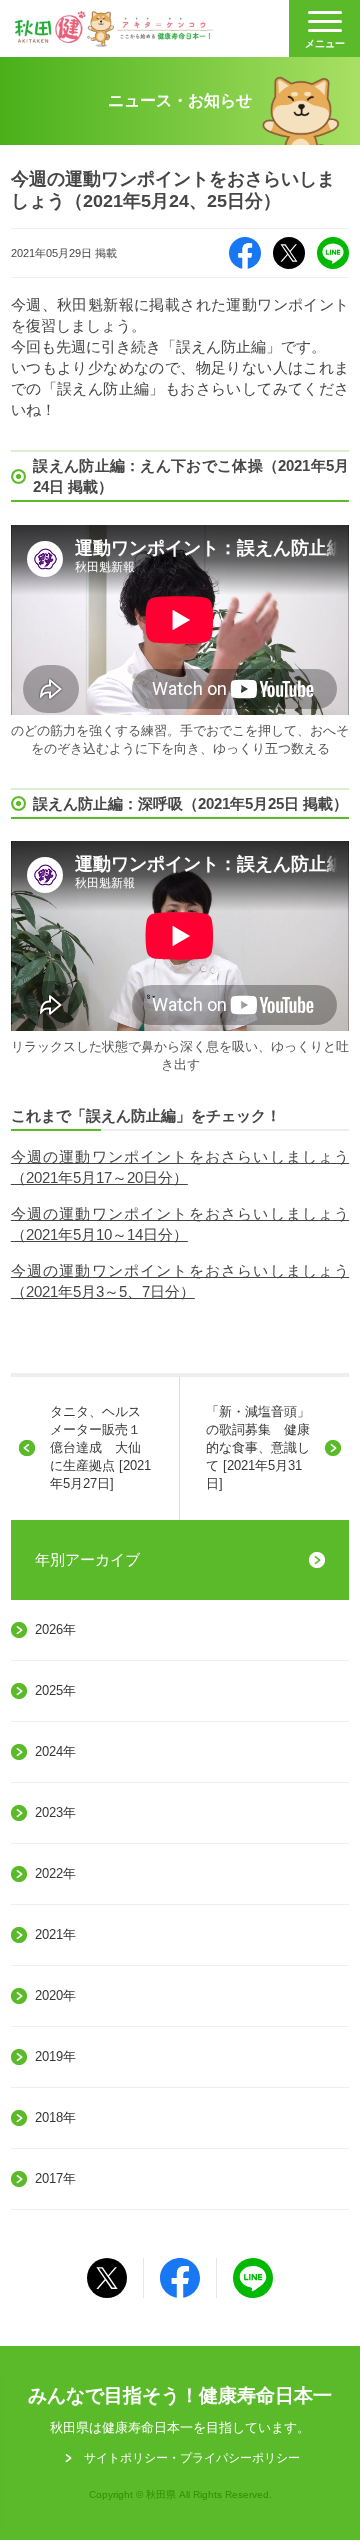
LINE (333, 253)
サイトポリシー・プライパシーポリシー (192, 2458)
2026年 (55, 1629)
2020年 (55, 1995)
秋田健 (114, 29)
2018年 (55, 2117)
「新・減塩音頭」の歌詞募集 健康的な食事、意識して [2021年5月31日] (258, 1448)
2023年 (55, 1812)
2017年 (55, 2178)
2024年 (55, 1751)
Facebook (245, 253)
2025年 (55, 1690)
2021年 (55, 1934)
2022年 (55, 1873)
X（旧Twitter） (289, 253)
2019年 (55, 2056)
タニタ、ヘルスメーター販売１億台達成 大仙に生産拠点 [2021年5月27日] (100, 1448)
